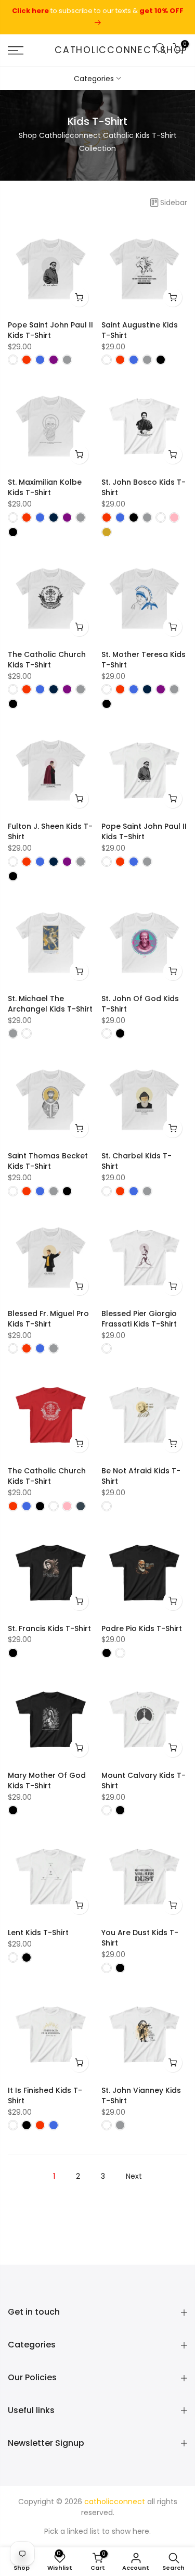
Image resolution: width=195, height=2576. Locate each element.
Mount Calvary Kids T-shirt (144, 1781)
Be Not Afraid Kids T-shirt (141, 1476)
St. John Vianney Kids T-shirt (141, 2095)
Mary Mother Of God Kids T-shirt (47, 1781)
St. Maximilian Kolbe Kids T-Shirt (45, 487)
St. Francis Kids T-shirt (49, 1628)
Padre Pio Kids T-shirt (142, 1628)
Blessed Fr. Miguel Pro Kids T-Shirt (48, 1319)
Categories (94, 79)
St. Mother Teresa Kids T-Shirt (144, 660)
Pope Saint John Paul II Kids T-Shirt (50, 330)
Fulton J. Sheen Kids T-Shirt (50, 831)
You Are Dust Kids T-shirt (140, 1938)
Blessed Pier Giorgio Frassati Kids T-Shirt (139, 1319)
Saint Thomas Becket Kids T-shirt (48, 1161)
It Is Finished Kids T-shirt (45, 2095)
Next (134, 2176)
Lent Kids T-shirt (38, 1933)
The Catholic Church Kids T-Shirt (47, 660)
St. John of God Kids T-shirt (140, 1004)
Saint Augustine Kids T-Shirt (140, 330)
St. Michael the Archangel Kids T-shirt (50, 1004)
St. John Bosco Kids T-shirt (144, 487)
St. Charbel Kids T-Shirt (136, 1161)
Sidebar (174, 203)
